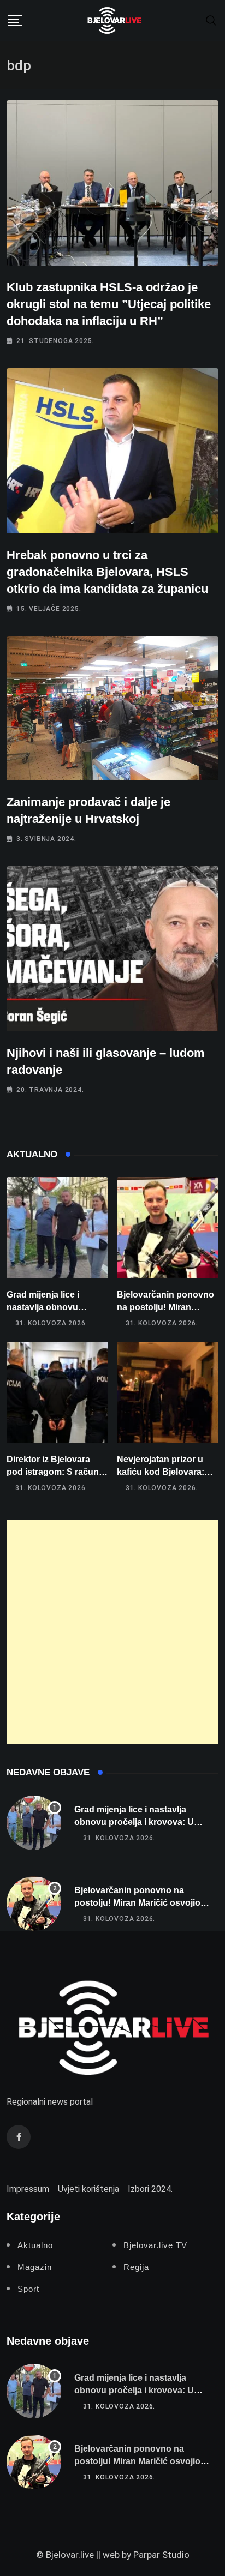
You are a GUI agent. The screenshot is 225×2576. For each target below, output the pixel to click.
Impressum (28, 2189)
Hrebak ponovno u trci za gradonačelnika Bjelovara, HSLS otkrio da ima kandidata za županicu (107, 572)
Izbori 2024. (150, 2189)
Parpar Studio (161, 2555)
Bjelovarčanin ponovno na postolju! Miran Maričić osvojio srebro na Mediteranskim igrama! (142, 1902)
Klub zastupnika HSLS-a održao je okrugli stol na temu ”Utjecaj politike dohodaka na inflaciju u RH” (109, 304)
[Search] (211, 20)
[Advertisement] (112, 1632)
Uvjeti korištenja (88, 2189)
